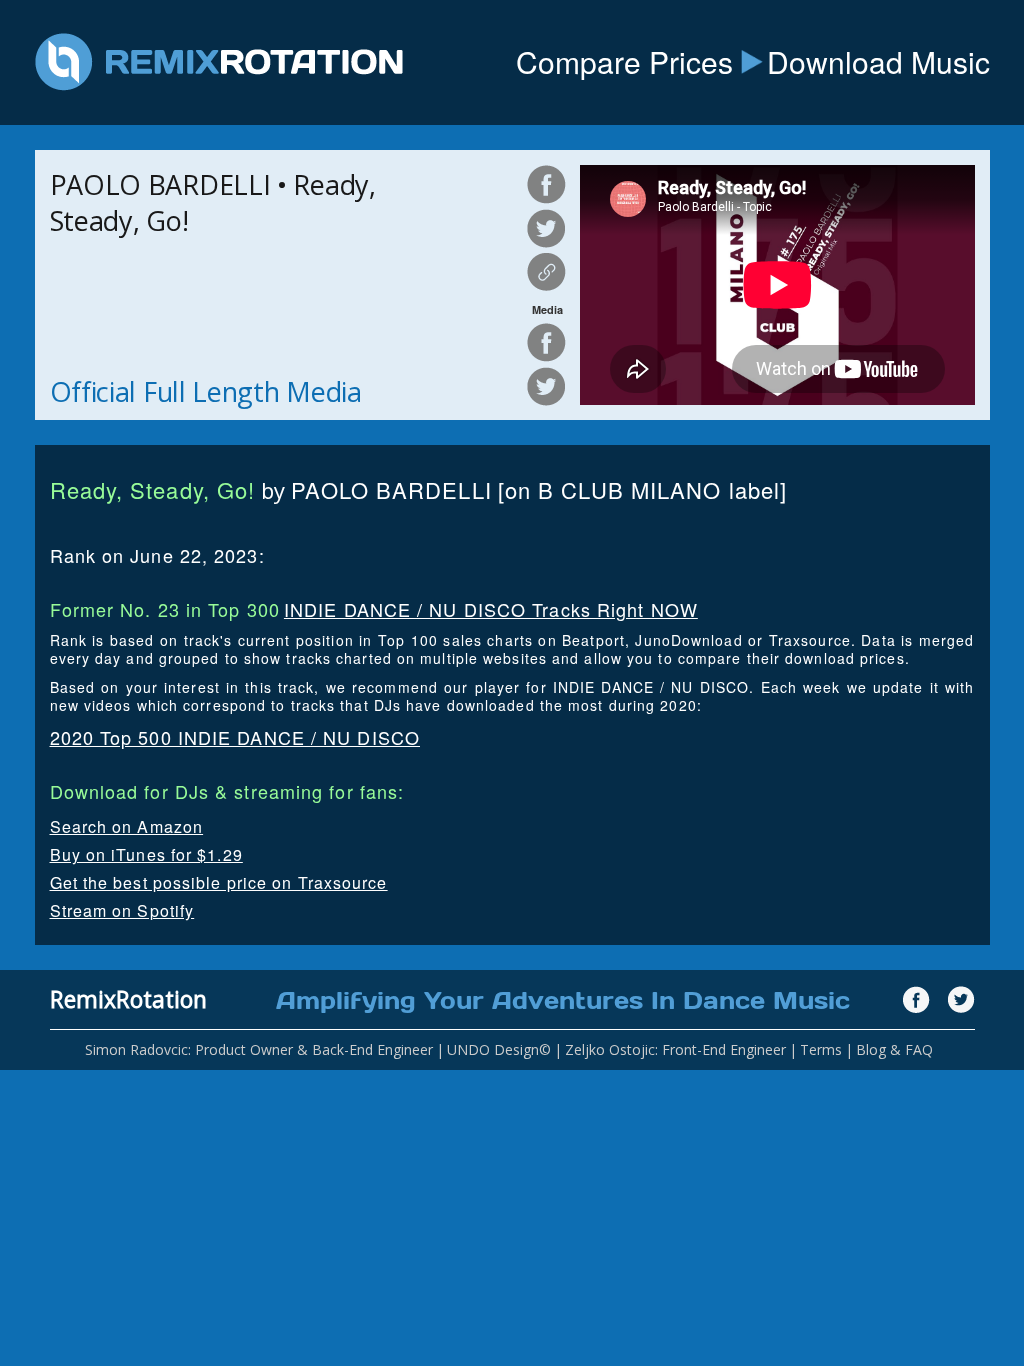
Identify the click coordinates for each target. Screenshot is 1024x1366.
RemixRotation (128, 999)
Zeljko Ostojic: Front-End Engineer (675, 1049)
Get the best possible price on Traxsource (219, 882)
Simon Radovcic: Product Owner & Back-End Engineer (259, 1049)
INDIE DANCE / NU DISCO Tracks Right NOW (491, 609)
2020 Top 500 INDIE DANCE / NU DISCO (235, 737)
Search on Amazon (127, 826)
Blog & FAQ (894, 1049)
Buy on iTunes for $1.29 (146, 854)
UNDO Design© (499, 1049)
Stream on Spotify (122, 910)
